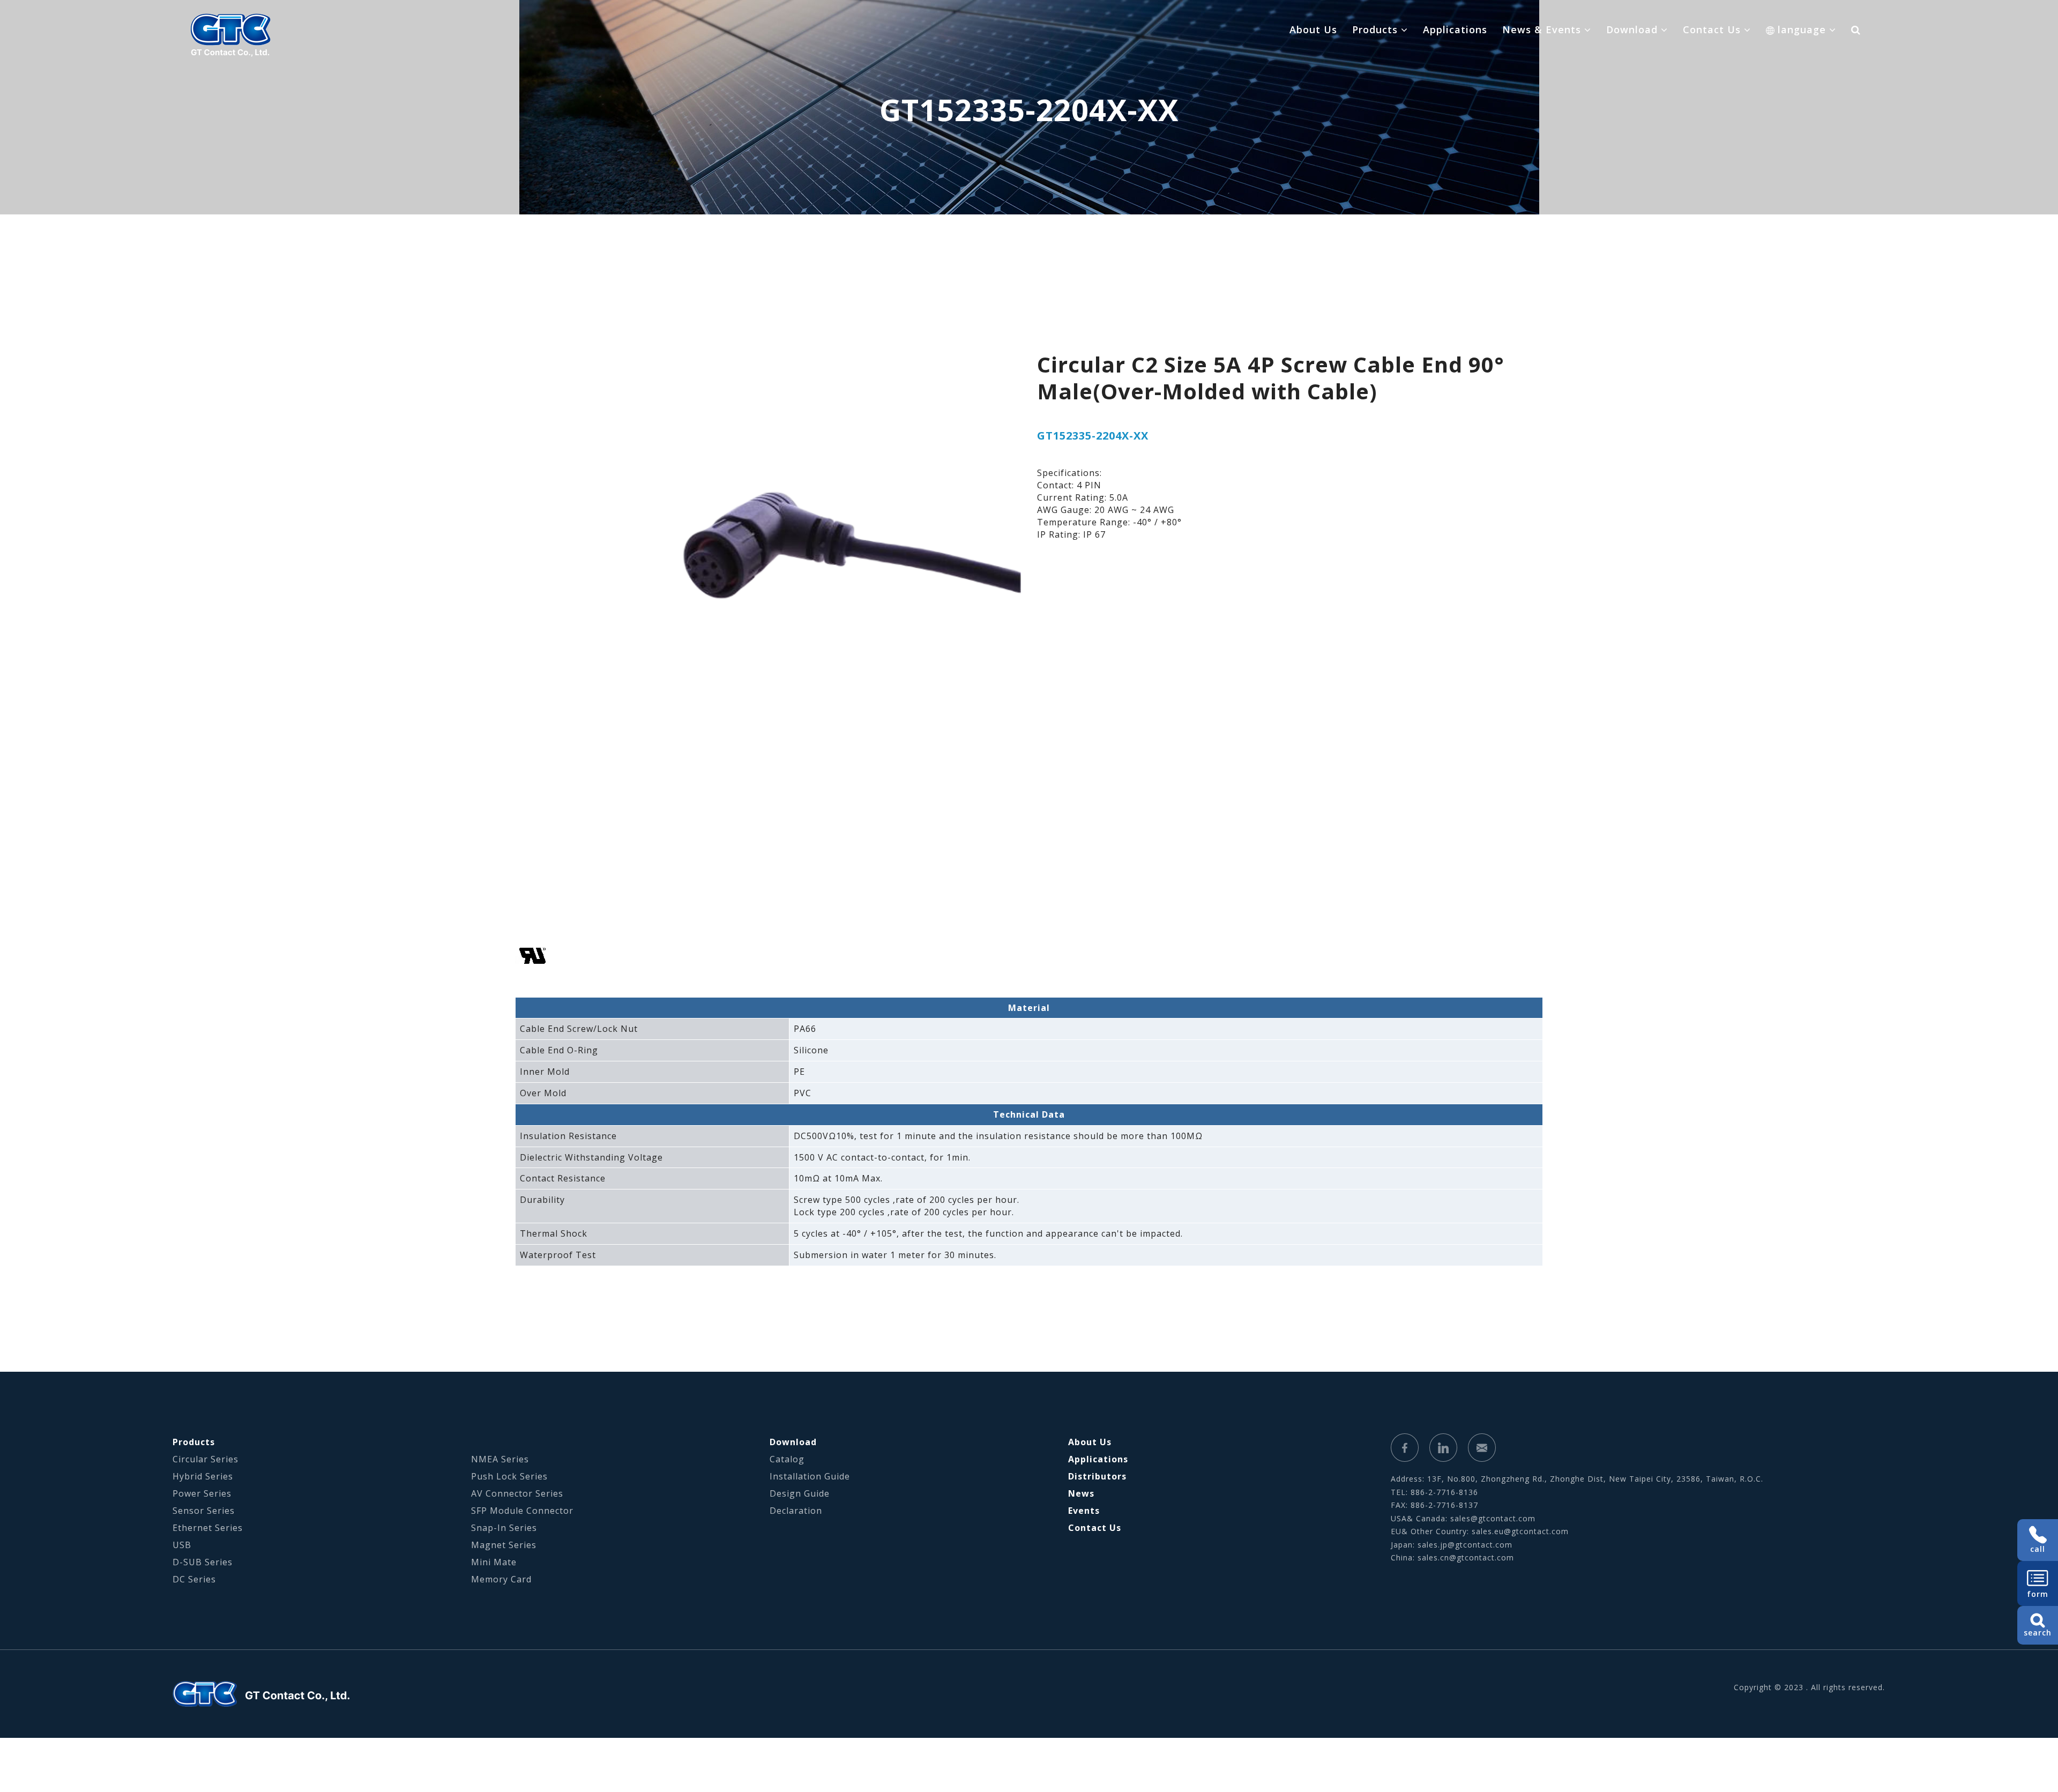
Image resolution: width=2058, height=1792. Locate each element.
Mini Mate (494, 1562)
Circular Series (206, 1459)
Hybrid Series (203, 1476)
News (1081, 1493)
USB (182, 1545)
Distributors (1097, 1476)
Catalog (787, 1459)
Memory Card (501, 1579)
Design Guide (800, 1493)
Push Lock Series (509, 1476)
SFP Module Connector (522, 1511)
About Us (1313, 29)
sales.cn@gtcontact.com (1466, 1557)
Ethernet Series (208, 1528)
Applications (1455, 29)
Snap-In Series (504, 1528)
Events (1084, 1511)
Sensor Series (204, 1511)
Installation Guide (810, 1476)
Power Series (202, 1493)
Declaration (796, 1511)
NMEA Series (500, 1459)
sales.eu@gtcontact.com (1520, 1531)
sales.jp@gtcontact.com (1465, 1545)
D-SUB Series (203, 1562)
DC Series (194, 1579)
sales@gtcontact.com (1493, 1518)
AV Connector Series (517, 1493)
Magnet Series (504, 1545)
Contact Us (1095, 1528)
